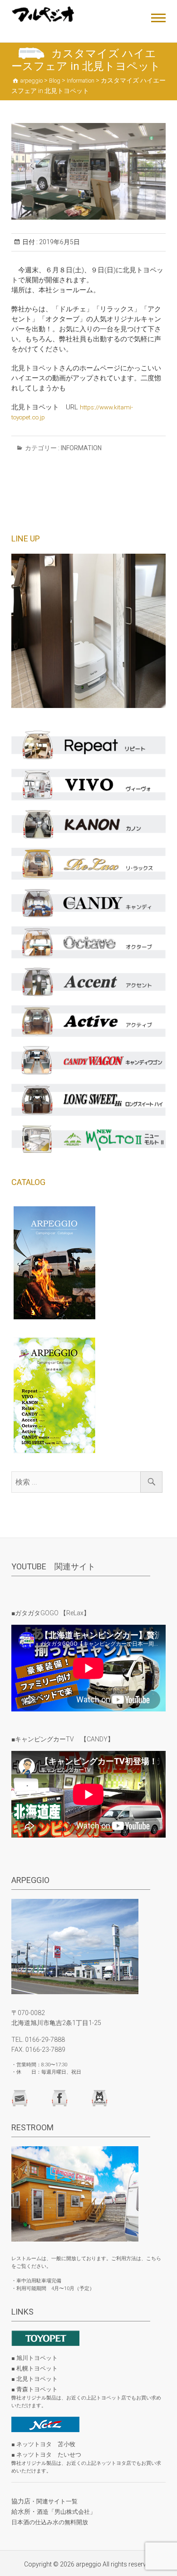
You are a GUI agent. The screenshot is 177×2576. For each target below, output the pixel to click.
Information (81, 448)
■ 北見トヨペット (34, 2379)
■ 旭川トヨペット (34, 2358)
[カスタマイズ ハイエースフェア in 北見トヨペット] (88, 171)
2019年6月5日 (59, 242)
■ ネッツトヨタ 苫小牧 (43, 2444)
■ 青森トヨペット (34, 2389)
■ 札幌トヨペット (34, 2368)
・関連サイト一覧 (54, 2501)
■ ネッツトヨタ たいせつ (46, 2455)
